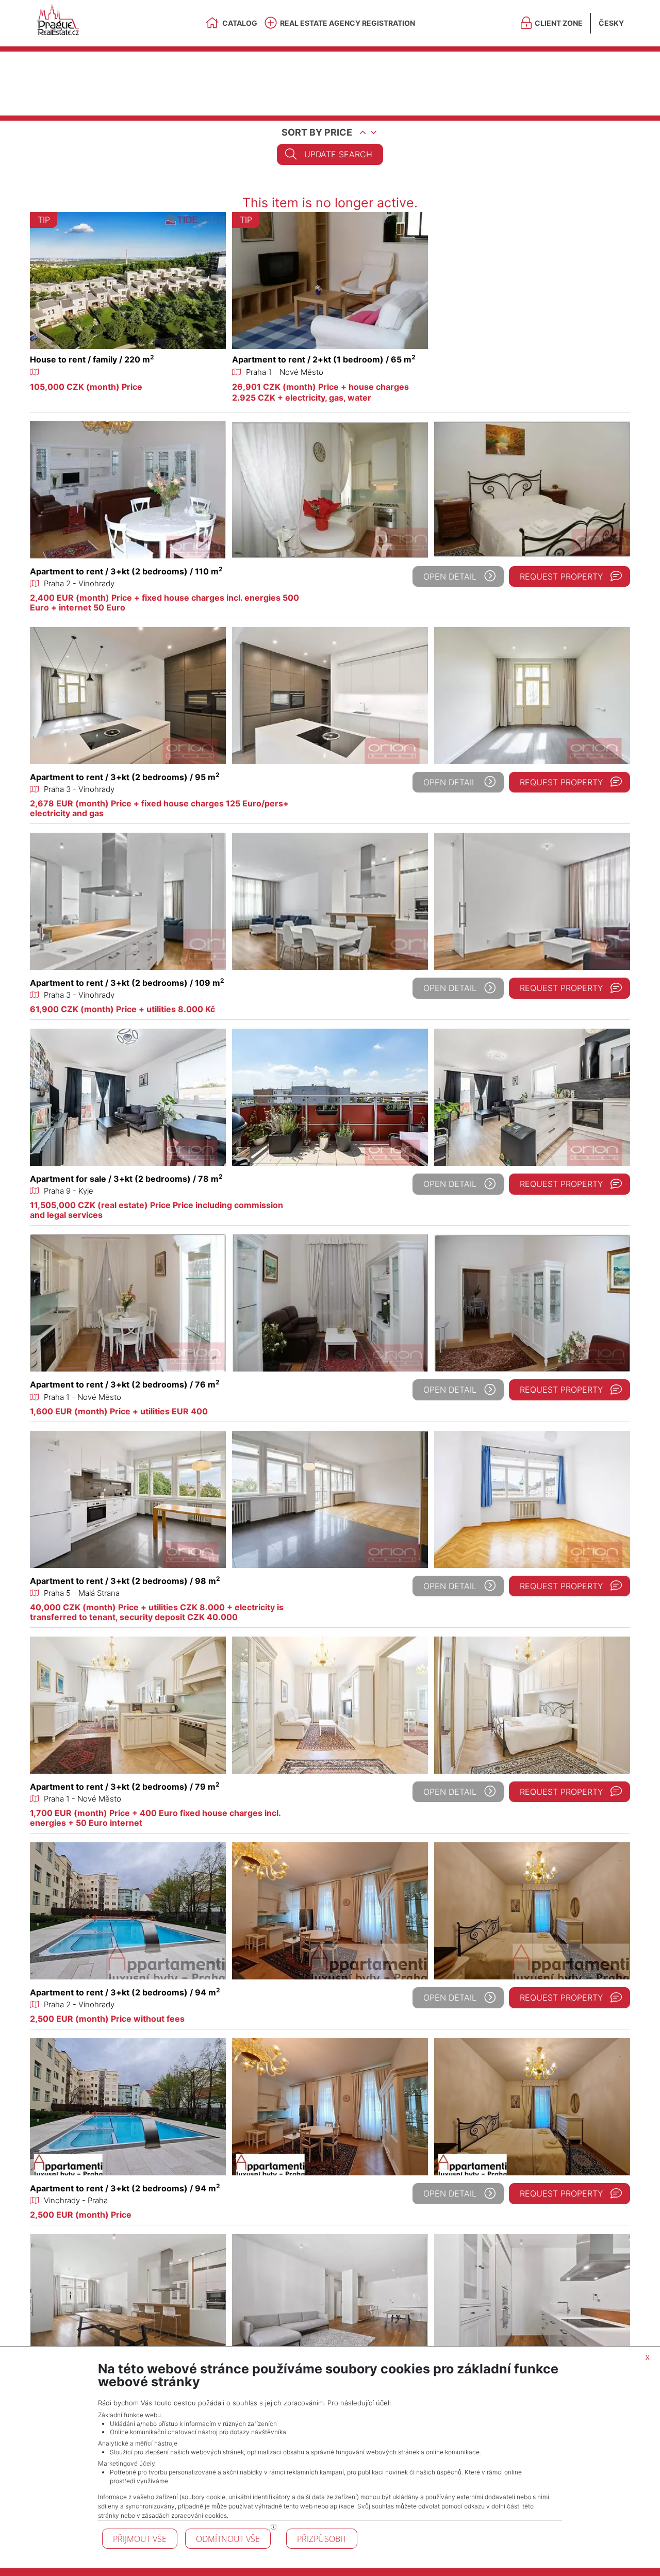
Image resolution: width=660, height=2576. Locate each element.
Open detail (450, 576)
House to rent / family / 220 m (92, 359)
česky (611, 23)
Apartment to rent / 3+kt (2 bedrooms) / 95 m (125, 777)
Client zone (559, 23)
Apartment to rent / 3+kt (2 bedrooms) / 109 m (127, 983)
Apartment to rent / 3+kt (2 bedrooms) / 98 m (125, 1581)
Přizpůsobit (322, 2539)
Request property (561, 576)
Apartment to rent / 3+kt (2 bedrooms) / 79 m (125, 1787)
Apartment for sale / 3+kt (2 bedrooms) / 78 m (126, 1179)
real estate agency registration (348, 23)
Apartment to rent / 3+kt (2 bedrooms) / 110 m (126, 571)
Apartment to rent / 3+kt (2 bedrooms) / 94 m (125, 1992)
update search (338, 154)
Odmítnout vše (228, 2539)
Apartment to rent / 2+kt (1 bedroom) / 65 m (324, 359)
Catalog (240, 23)
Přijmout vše (140, 2539)
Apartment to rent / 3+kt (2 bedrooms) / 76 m (125, 1384)
